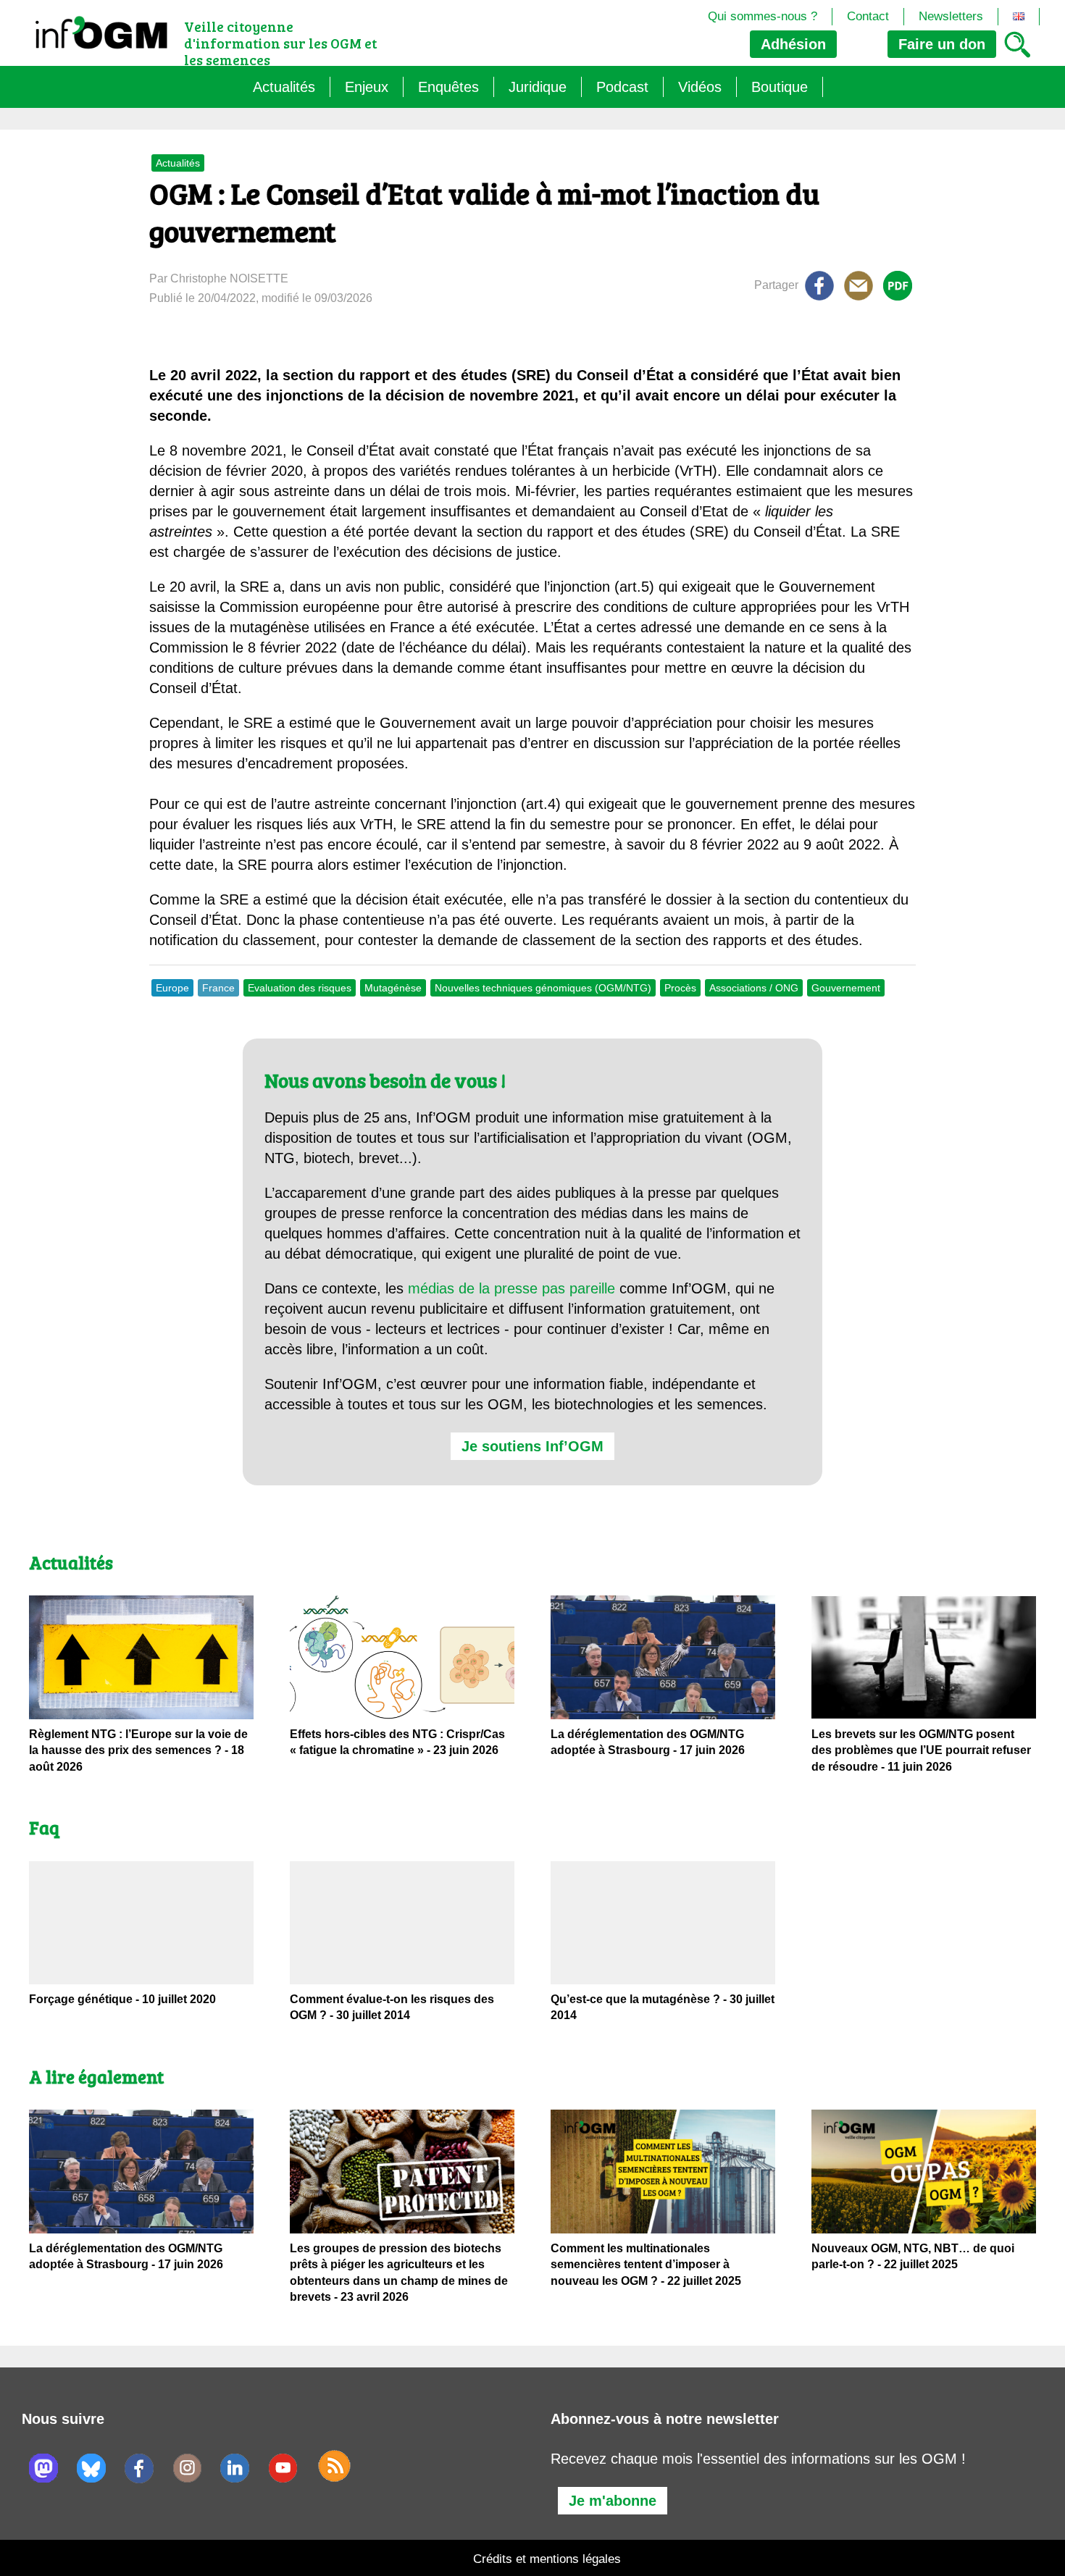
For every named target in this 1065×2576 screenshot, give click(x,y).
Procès (680, 988)
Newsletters (951, 16)
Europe (172, 988)
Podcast (622, 87)
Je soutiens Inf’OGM (532, 1446)
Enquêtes (448, 87)
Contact (868, 16)
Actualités (284, 87)
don (942, 44)
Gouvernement (846, 988)
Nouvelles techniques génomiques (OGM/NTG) (543, 988)
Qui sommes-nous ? (763, 16)
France (218, 988)
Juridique (538, 87)
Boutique (780, 87)
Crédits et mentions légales (547, 2559)
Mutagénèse (393, 988)
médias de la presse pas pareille (511, 1288)
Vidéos (700, 87)
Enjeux (367, 87)
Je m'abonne (613, 2501)
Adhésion (793, 44)
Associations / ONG (754, 988)
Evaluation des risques (300, 988)
